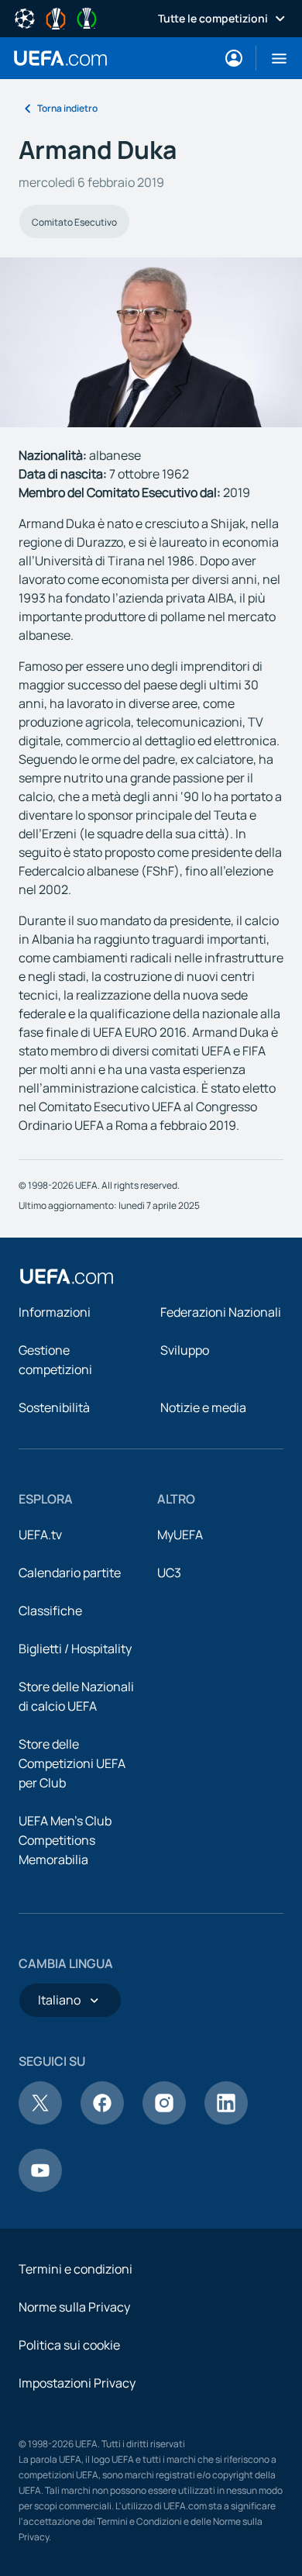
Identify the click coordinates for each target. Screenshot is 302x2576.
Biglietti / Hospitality (75, 1649)
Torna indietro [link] (67, 108)
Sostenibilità (54, 1407)
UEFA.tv (40, 1535)
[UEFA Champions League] (25, 17)
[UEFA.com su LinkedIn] (226, 2120)
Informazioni (55, 1312)
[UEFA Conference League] (87, 17)
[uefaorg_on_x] (40, 2120)
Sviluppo (185, 1350)
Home (60, 58)
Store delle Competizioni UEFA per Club (72, 1763)
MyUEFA (180, 1535)
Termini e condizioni (75, 2269)
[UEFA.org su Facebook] (102, 2120)
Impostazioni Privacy (77, 2383)
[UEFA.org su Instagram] (164, 2120)
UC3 (169, 1573)
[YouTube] (40, 2188)
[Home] (67, 1276)
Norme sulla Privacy (74, 2307)
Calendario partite (70, 1573)
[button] (273, 58)
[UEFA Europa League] (56, 17)
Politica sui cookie (69, 2345)
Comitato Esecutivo (74, 222)
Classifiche (50, 1611)
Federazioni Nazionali (221, 1312)
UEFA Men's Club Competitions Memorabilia (65, 1840)
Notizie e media (203, 1407)
